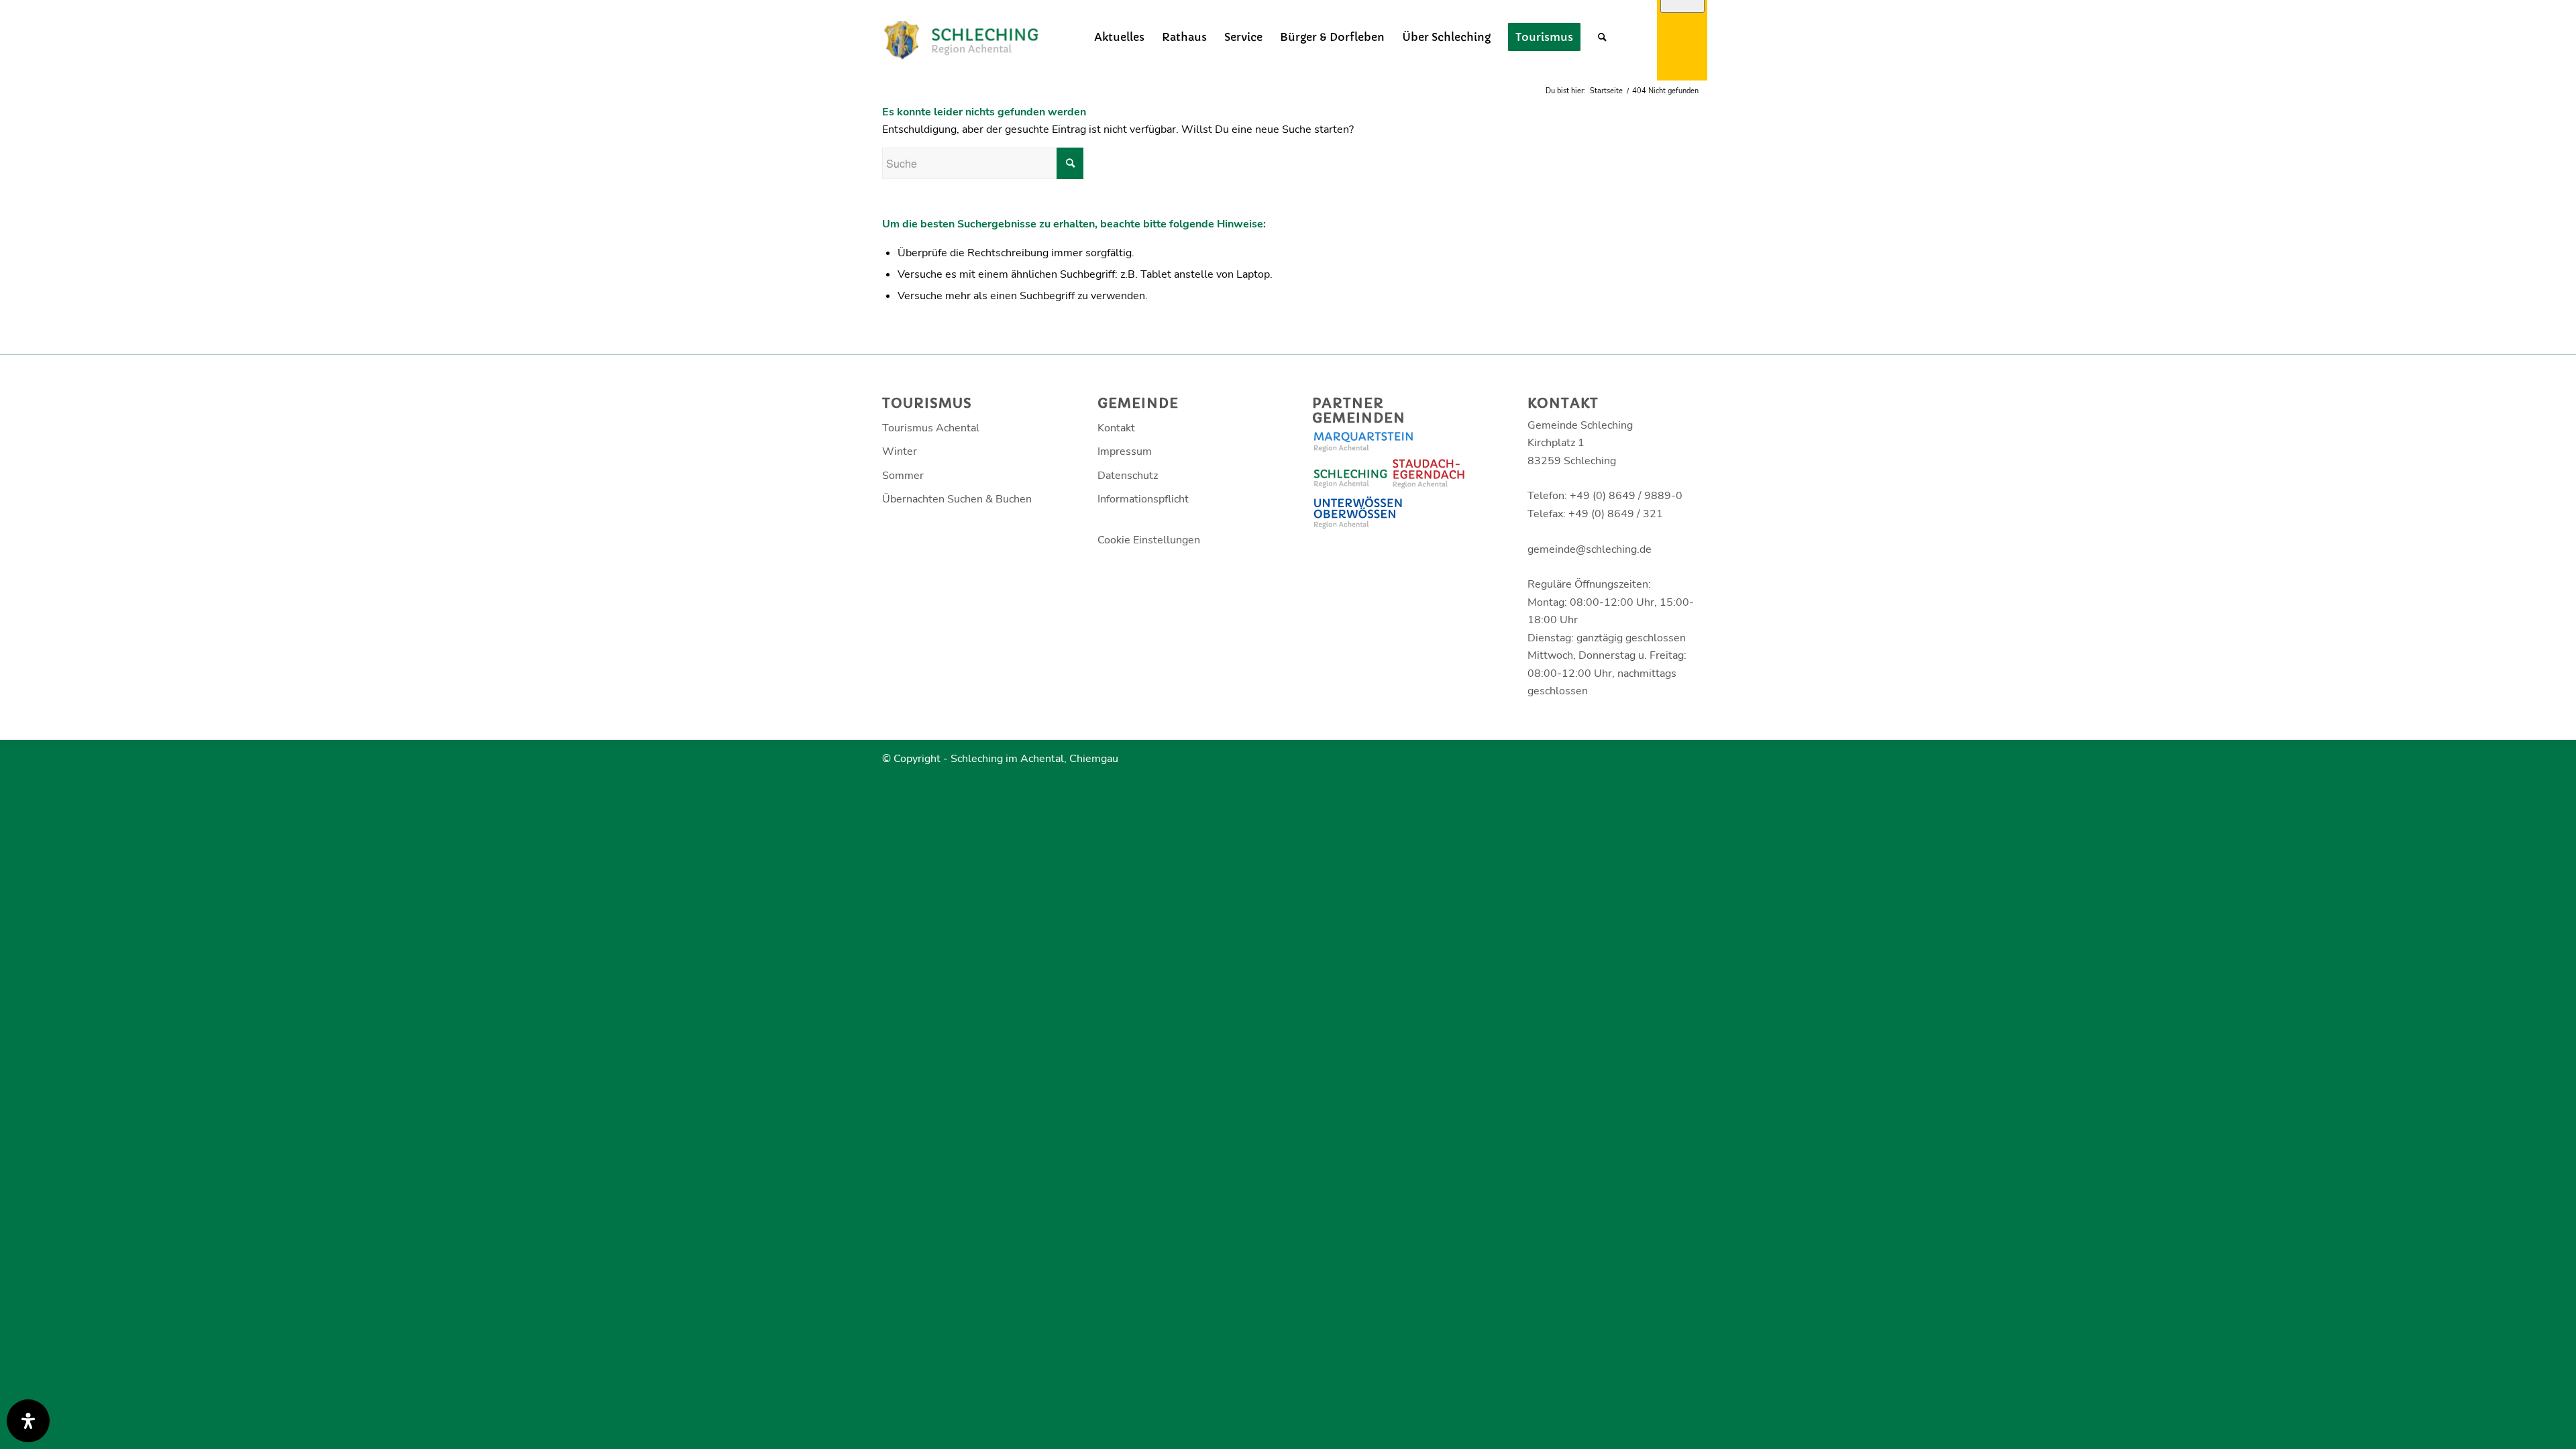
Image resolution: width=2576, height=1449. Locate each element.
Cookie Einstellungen (1149, 540)
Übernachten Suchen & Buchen (957, 499)
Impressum (1125, 451)
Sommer (903, 476)
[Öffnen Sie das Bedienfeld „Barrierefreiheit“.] (28, 1421)
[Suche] (1602, 37)
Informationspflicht (1143, 499)
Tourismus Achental (931, 428)
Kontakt (1116, 428)
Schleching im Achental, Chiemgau (1034, 759)
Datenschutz (1128, 476)
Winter (900, 451)
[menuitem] (1119, 37)
